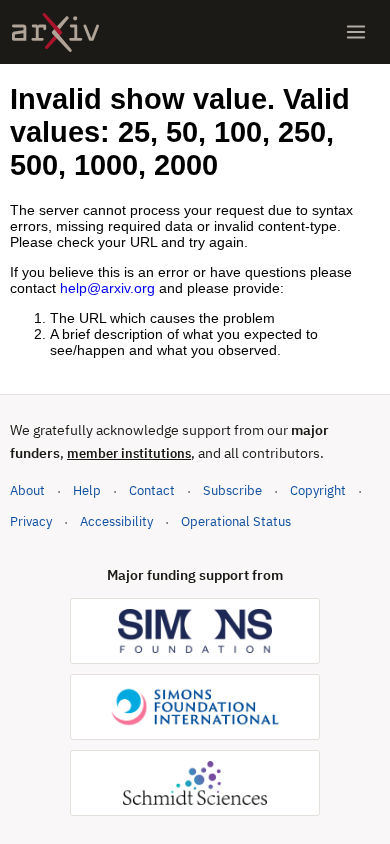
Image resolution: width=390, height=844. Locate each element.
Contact (152, 490)
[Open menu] (356, 32)
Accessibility (116, 521)
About (27, 490)
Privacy (31, 521)
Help (87, 490)
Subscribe (232, 490)
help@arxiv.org (107, 288)
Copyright (318, 490)
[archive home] (55, 32)
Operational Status (236, 521)
